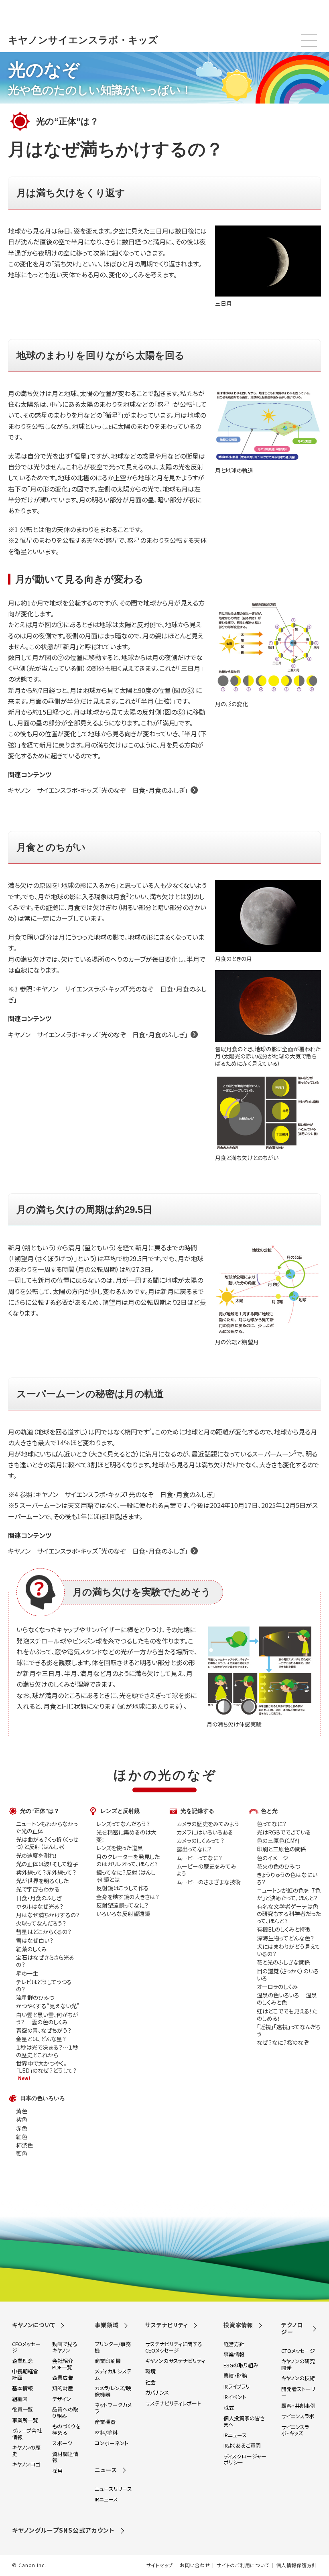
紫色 (22, 2119)
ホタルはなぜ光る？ (40, 1906)
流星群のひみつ (35, 1997)
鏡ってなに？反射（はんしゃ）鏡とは (126, 1876)
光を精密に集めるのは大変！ (126, 1836)
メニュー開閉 (309, 40)
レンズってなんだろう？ (123, 1824)
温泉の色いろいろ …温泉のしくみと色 (287, 1999)
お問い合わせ (195, 2565)
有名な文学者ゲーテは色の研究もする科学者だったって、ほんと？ (289, 1914)
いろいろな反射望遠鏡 (123, 1914)
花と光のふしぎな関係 (283, 1962)
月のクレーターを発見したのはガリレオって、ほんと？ (128, 1860)
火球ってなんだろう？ (41, 1923)
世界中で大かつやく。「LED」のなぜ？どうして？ (46, 2067)
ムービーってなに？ (199, 1858)
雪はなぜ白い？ (35, 1940)
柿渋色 (24, 2145)
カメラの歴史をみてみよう (208, 1824)
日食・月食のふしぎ (39, 1898)
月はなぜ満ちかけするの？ (48, 1915)
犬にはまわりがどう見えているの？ (288, 1950)
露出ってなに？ (194, 1849)
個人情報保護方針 (297, 2565)
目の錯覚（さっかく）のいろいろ (288, 1975)
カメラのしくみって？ (200, 1841)
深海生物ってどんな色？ (285, 1938)
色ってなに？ (272, 1824)
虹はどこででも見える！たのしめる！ (287, 2015)
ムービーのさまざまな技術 (209, 1882)
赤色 (22, 2128)
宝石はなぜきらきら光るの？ (45, 1961)
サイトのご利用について (243, 2565)
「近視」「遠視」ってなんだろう (289, 2030)
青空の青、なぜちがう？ (44, 2030)
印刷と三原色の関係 (281, 1849)
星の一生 (27, 1973)
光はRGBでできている (284, 1832)
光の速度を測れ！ (37, 1855)
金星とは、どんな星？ (41, 2039)
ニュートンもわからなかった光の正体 (47, 1827)
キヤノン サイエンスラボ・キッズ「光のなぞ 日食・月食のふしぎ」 (98, 790)
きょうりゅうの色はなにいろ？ (287, 1878)
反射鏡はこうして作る (123, 1888)
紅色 (22, 2137)
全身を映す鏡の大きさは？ (128, 1897)
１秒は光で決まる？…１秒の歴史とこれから (47, 2051)
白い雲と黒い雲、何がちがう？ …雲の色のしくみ (47, 2018)
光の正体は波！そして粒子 (47, 1864)
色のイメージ (273, 1858)
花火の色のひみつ (278, 1866)
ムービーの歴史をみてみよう (206, 1870)
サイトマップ (160, 2565)
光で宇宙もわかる (38, 1889)
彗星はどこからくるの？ (44, 1932)
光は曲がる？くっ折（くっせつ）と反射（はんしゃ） (47, 1843)
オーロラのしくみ (277, 1987)
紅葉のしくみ (31, 1949)
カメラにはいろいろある (205, 1832)
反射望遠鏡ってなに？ (122, 1905)
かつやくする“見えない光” (48, 2006)
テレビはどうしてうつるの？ (44, 1985)
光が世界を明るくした (42, 1881)
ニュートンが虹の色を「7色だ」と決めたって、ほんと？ (289, 1894)
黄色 (22, 2111)
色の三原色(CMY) (278, 1841)
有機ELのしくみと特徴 (284, 1929)
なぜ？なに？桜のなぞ (283, 2042)
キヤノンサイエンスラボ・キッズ (83, 40)
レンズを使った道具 (120, 1848)
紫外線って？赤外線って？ (46, 1872)
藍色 (22, 2153)
